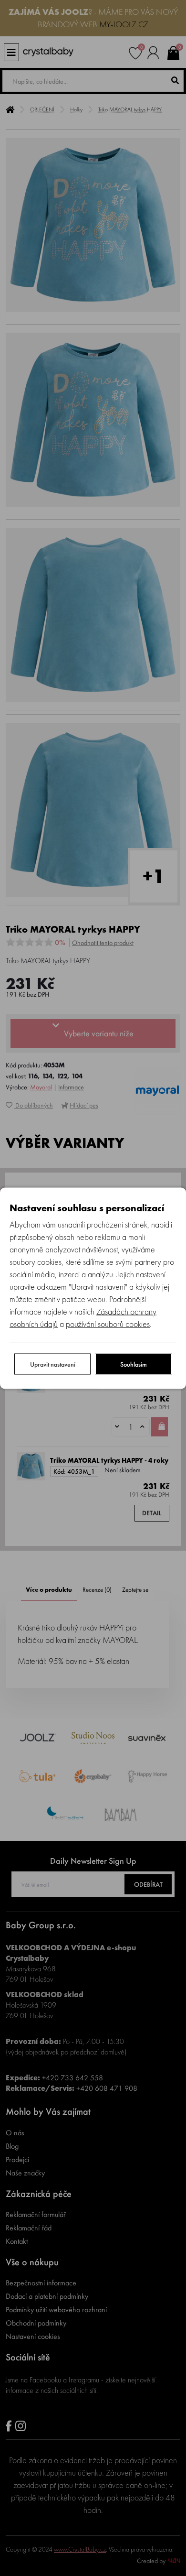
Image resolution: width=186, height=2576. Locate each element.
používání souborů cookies (108, 1323)
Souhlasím (134, 1364)
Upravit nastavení (53, 1364)
